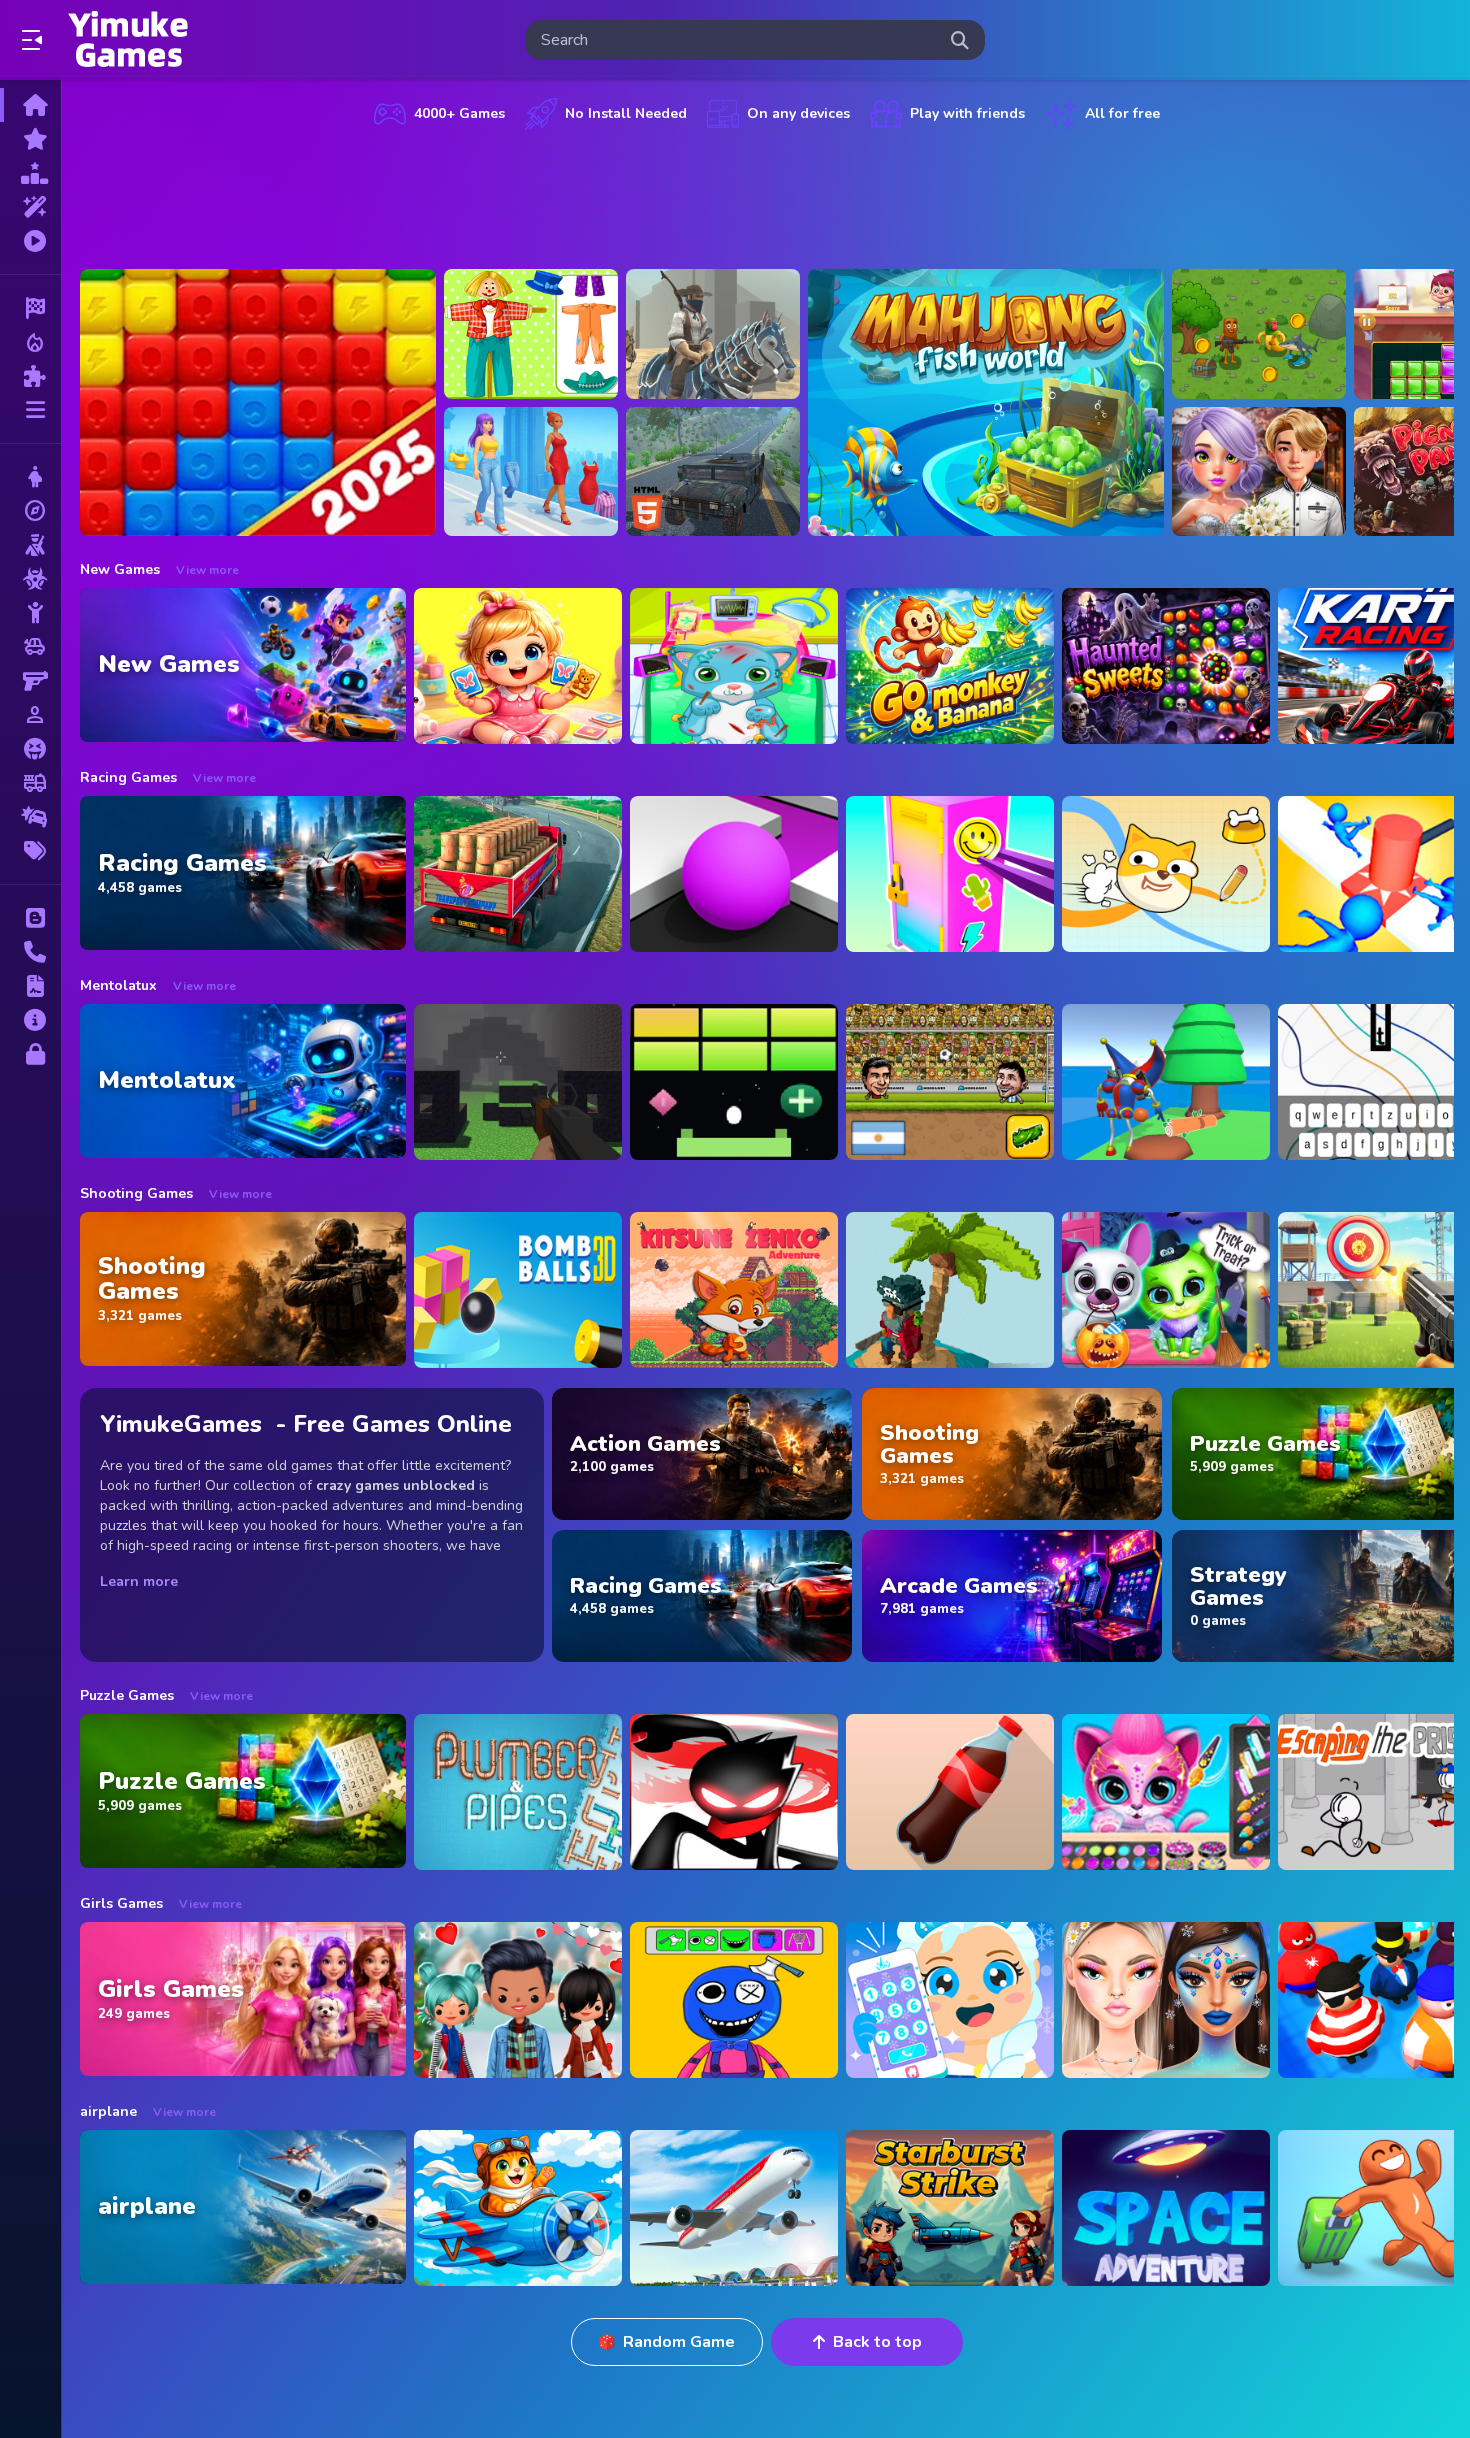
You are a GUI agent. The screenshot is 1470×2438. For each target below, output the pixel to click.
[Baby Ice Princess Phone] (950, 2000)
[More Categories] (30, 410)
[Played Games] (30, 241)
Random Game (679, 2342)
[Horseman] (713, 334)
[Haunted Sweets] (1166, 666)
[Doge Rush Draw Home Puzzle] (1166, 874)
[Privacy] (30, 1054)
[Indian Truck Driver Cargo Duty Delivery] (518, 874)
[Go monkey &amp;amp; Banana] (950, 666)
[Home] (30, 105)
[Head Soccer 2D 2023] (950, 1082)
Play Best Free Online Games (128, 40)
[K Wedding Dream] (1259, 472)
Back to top (877, 2342)
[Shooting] (30, 545)
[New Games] (30, 139)
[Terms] (30, 986)
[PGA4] (518, 1082)
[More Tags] (30, 851)
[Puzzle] (30, 376)
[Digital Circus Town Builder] (1166, 1082)
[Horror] (30, 749)
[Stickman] (30, 613)
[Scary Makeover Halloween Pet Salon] (1166, 1290)
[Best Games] (30, 173)
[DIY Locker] (950, 874)
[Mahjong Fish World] (986, 402)
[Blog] (30, 918)
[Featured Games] (30, 207)
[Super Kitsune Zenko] (734, 1290)
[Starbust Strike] (950, 2208)
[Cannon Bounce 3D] (518, 1290)
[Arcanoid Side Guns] (734, 1082)
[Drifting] (30, 817)
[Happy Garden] (531, 334)
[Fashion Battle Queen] (531, 472)
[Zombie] (30, 579)
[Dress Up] (30, 477)
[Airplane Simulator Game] (734, 2208)
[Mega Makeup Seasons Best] (1166, 2000)
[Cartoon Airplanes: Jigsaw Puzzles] (518, 2208)
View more (207, 570)
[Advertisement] (767, 195)
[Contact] (30, 952)
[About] (30, 1020)
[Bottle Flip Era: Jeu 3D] (950, 1792)
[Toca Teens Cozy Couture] (518, 2000)
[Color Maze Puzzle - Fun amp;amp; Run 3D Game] (734, 874)
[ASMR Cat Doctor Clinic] (734, 666)
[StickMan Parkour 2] (734, 1792)
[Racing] (30, 308)
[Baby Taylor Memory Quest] (518, 666)
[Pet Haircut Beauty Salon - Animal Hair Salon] (1166, 1792)
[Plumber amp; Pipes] (518, 1792)
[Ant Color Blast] (258, 402)
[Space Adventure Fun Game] (1166, 2208)
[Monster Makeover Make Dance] (734, 2000)
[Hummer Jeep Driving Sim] (713, 472)
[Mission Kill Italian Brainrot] (1259, 334)
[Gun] (30, 681)
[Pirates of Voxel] (950, 1290)
